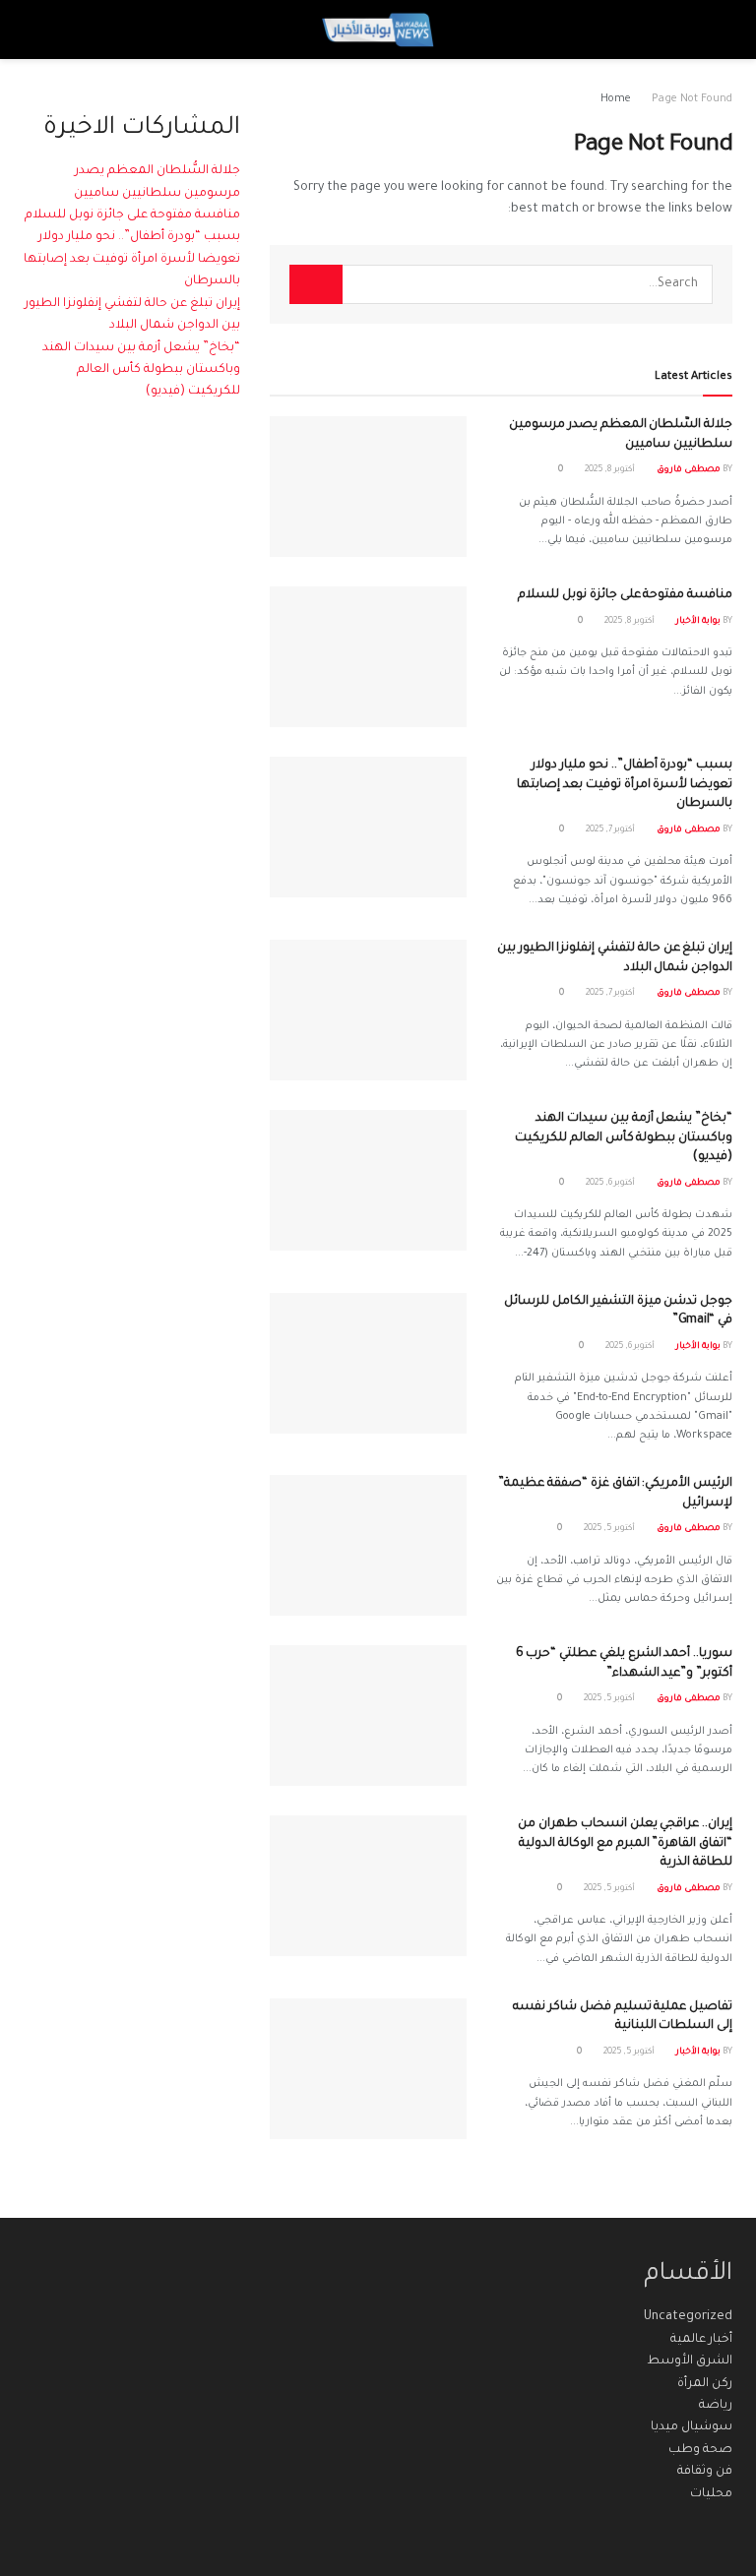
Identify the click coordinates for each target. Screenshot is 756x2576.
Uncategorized (688, 2317)
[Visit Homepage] (378, 30)
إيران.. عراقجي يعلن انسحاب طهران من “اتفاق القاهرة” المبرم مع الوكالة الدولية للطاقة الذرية (625, 1843)
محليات (711, 2494)
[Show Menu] (714, 30)
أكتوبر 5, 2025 (610, 1529)
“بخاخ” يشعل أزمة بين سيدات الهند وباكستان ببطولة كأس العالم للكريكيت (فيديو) (624, 1138)
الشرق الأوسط (690, 2361)
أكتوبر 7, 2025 (611, 830)
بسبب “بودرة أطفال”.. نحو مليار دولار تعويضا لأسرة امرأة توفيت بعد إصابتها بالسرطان (625, 785)
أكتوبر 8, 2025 (611, 470)
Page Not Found (692, 99)
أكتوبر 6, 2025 (611, 1184)
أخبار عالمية (701, 2340)
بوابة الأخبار (698, 622)
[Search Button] (42, 30)
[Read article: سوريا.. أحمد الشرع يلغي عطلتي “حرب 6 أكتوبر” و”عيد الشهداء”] (368, 1716)
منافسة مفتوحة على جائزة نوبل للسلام (625, 595)
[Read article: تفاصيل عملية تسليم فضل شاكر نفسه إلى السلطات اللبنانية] (368, 2069)
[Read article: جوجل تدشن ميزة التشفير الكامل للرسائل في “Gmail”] (368, 1363)
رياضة (716, 2406)
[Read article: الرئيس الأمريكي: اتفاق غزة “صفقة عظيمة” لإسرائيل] (368, 1545)
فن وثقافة (705, 2472)
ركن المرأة (705, 2384)
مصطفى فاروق (689, 470)
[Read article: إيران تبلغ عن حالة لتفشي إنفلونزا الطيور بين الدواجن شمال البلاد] (368, 1010)
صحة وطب (700, 2450)
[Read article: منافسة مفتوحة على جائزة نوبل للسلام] (368, 657)
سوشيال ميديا (692, 2427)
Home (616, 99)
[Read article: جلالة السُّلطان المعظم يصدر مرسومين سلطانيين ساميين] (368, 487)
